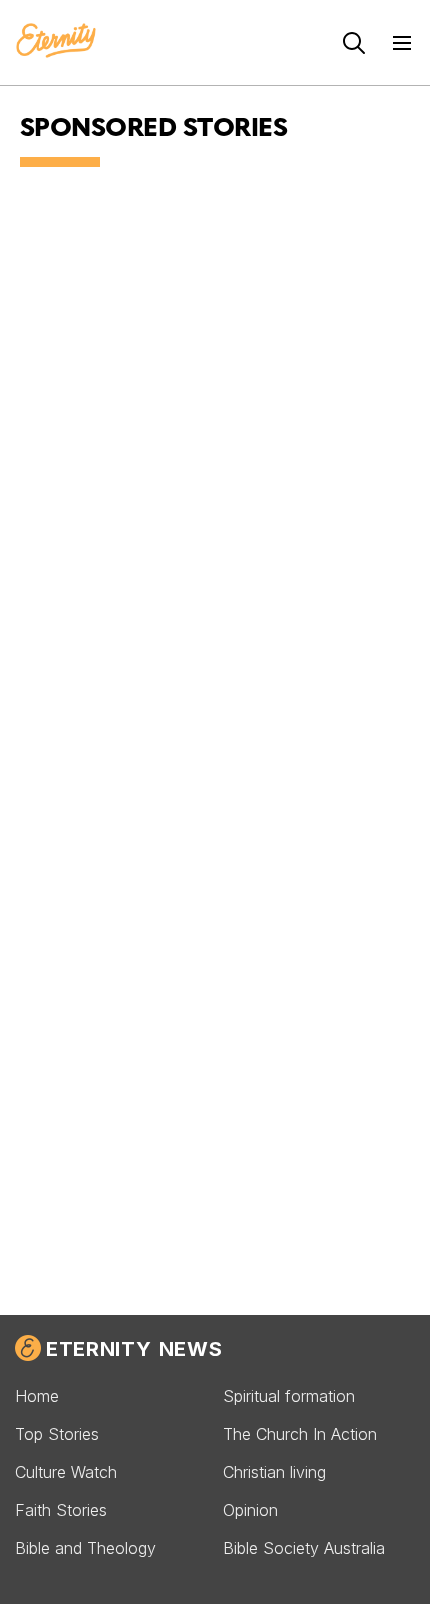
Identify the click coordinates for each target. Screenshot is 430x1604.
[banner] (56, 42)
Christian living (274, 1472)
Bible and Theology (85, 1548)
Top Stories (57, 1434)
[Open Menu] (402, 43)
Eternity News (134, 1349)
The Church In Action (300, 1434)
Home (37, 1396)
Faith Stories (61, 1510)
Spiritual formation (289, 1396)
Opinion (250, 1510)
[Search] (354, 43)
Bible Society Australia (304, 1548)
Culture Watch (66, 1472)
